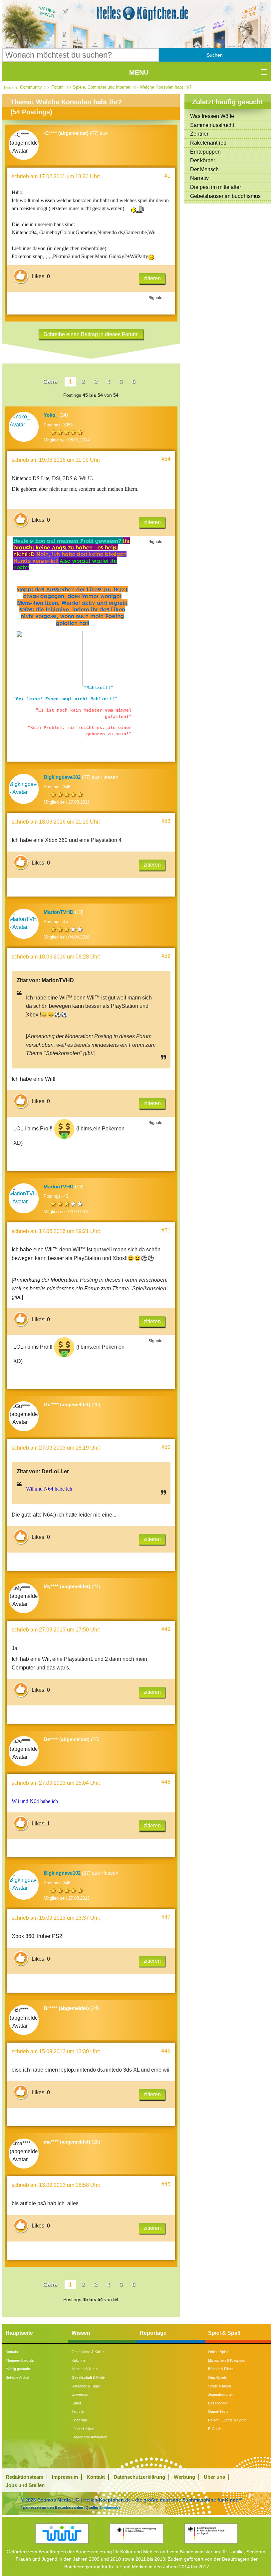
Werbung (184, 2477)
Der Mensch (204, 169)
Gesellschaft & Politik (89, 2377)
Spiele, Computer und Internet (102, 87)
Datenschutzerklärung (139, 2477)
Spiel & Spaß (224, 2333)
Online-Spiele (219, 2352)
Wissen (81, 2333)
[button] (215, 55)
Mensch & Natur (85, 2369)
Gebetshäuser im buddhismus (225, 196)
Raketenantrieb (208, 143)
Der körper (203, 160)
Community (31, 87)
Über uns (214, 2477)
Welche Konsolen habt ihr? (166, 87)
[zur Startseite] (137, 13)
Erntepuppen (205, 152)
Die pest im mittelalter (216, 187)
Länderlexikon (83, 2429)
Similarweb (109, 2507)
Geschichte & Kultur (88, 2352)
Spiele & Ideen (220, 2386)
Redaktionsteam (24, 2477)
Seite (50, 381)
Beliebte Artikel (17, 2377)
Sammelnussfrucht (212, 125)
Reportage (153, 2333)
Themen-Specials (20, 2360)
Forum (57, 87)
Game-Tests (218, 2411)
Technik (78, 2411)
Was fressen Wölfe (212, 116)
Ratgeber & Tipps (86, 2386)
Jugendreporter (221, 2394)
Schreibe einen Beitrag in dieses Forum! (91, 334)
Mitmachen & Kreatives (227, 2360)
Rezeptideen (218, 2403)
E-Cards (215, 2429)
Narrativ (199, 178)
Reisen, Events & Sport (227, 2420)
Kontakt (12, 2352)
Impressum (65, 2477)
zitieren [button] (152, 278)
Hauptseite (19, 2333)
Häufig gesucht (18, 2369)
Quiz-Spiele (217, 2377)
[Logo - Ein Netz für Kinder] (62, 2534)
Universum (80, 2394)
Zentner (199, 134)
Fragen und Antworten (89, 2437)
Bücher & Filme (220, 2369)
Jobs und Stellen (25, 2485)
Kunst (76, 2403)
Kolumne (79, 2360)
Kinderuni (79, 2420)
